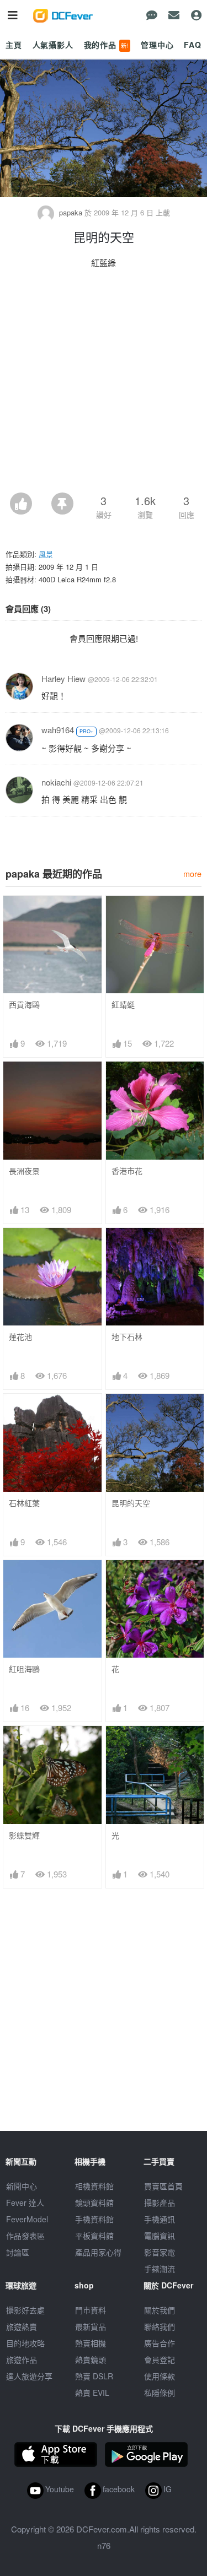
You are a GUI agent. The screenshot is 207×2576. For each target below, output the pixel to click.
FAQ (193, 45)
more (192, 873)
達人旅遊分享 (29, 2376)
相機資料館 (94, 2186)
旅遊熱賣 (22, 2326)
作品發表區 (25, 2236)
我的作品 (107, 45)
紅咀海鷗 (24, 1669)
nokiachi (56, 782)
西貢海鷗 (24, 1005)
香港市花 (127, 1171)
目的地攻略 (25, 2343)
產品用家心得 (98, 2252)
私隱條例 (160, 2393)
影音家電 (160, 2252)
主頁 (14, 45)
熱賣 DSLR (94, 2376)
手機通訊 (160, 2219)
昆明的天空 (131, 1503)
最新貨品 (91, 2326)
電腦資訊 (160, 2236)
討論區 (18, 2252)
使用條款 (160, 2376)
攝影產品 (160, 2202)
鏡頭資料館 (94, 2202)
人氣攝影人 (53, 45)
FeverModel (27, 2219)
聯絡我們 (160, 2326)
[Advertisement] (104, 384)
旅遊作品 (22, 2359)
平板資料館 (94, 2236)
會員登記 (160, 2359)
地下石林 (127, 1337)
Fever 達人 (25, 2202)
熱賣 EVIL (92, 2393)
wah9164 (58, 730)
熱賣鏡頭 (91, 2359)
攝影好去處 (25, 2310)
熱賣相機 (91, 2343)
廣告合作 (160, 2343)
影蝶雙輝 (24, 1835)
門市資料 (91, 2310)
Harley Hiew (63, 678)
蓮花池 (20, 1337)
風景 (46, 554)
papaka (71, 212)
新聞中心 (22, 2186)
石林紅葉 (24, 1503)
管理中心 (157, 45)
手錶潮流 (160, 2269)
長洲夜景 (24, 1171)
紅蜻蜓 (123, 1005)
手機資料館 (94, 2219)
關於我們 (160, 2310)
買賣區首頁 (163, 2186)
